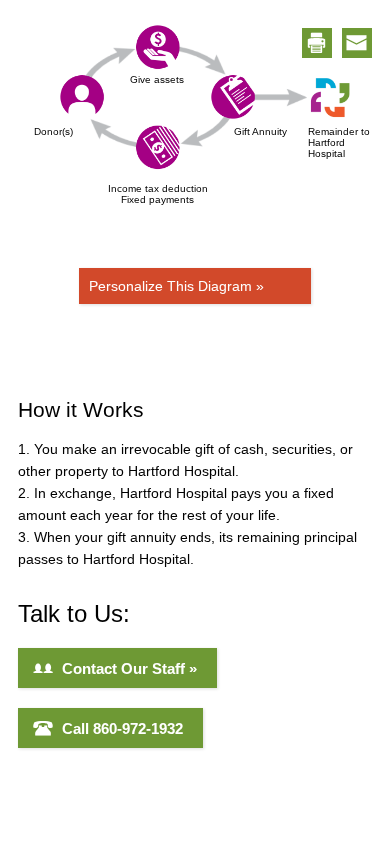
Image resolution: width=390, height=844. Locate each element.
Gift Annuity (260, 131)
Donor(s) (53, 131)
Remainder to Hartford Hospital (342, 142)
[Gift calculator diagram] (206, 98)
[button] (317, 43)
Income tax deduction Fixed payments (157, 194)
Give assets (156, 79)
